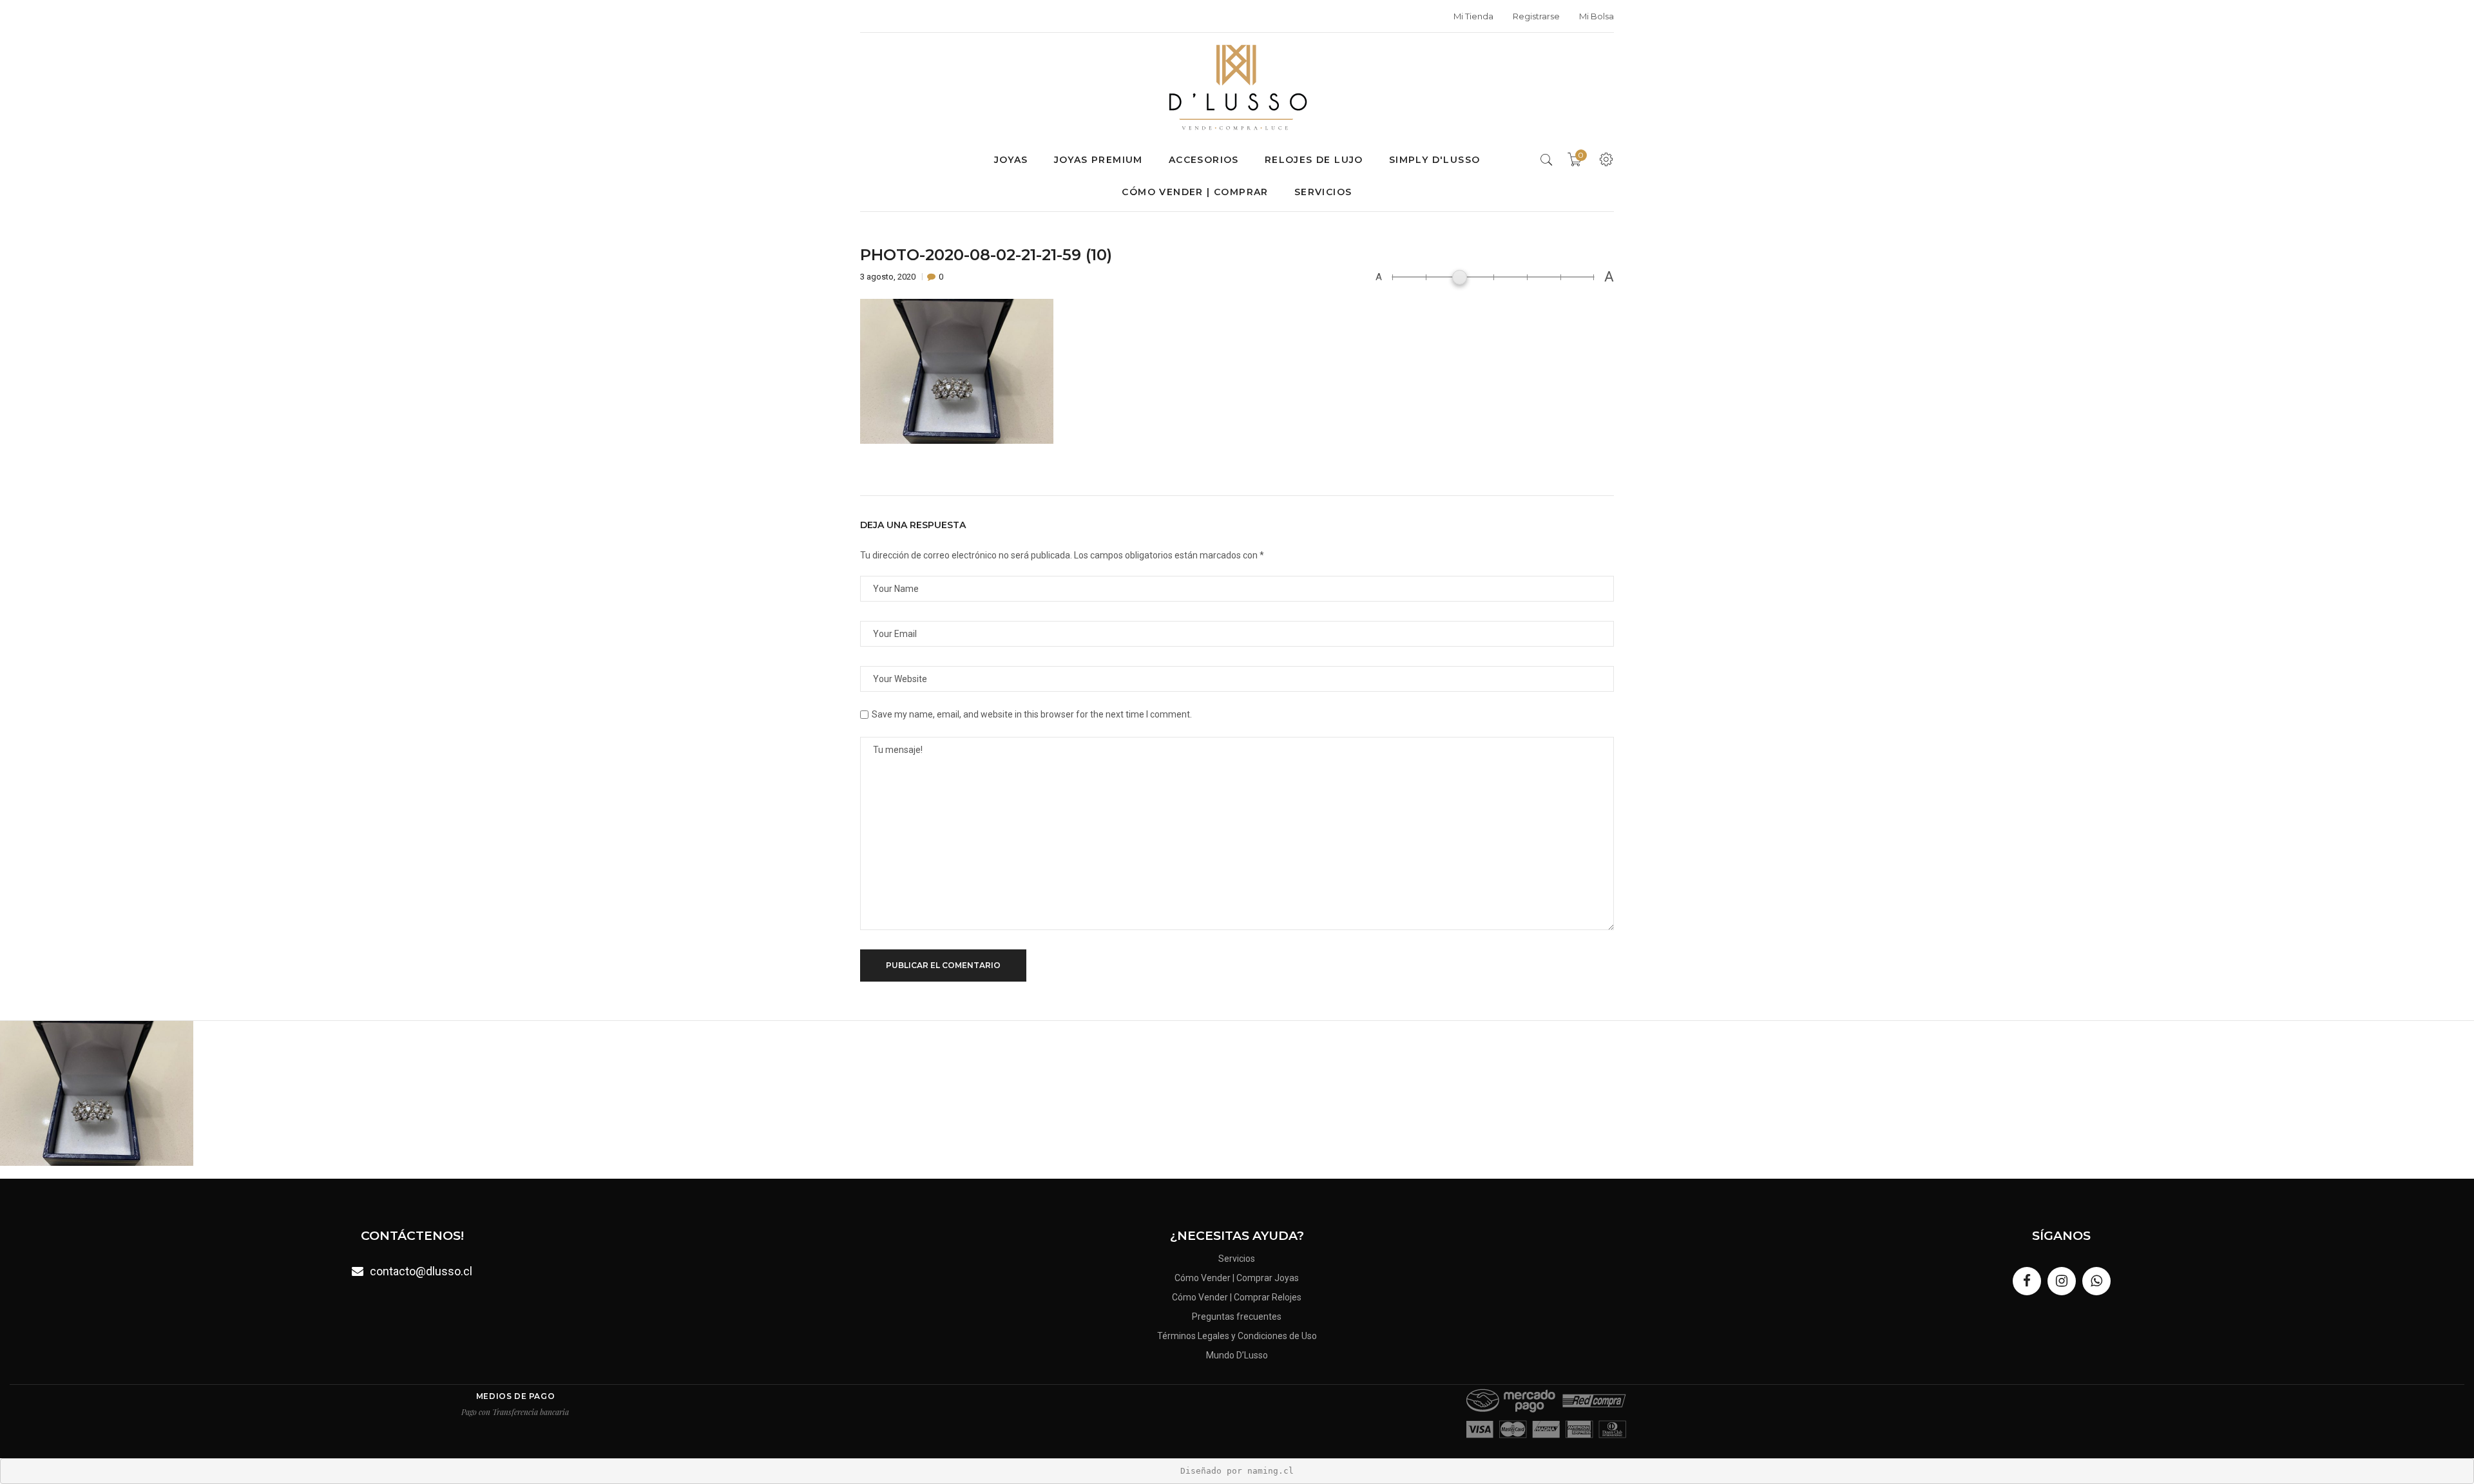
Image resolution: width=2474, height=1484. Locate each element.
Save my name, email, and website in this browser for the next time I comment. (1032, 714)
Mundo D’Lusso (1237, 1355)
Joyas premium (1098, 160)
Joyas (1011, 160)
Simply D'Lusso (1435, 160)
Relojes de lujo (1314, 160)
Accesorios (1204, 160)
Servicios (1323, 192)
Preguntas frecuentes (1237, 1317)
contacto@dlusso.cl (421, 1271)
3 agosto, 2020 (889, 277)
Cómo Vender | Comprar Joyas (1237, 1278)
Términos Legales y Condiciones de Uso (1237, 1336)
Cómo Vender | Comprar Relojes (1237, 1297)
